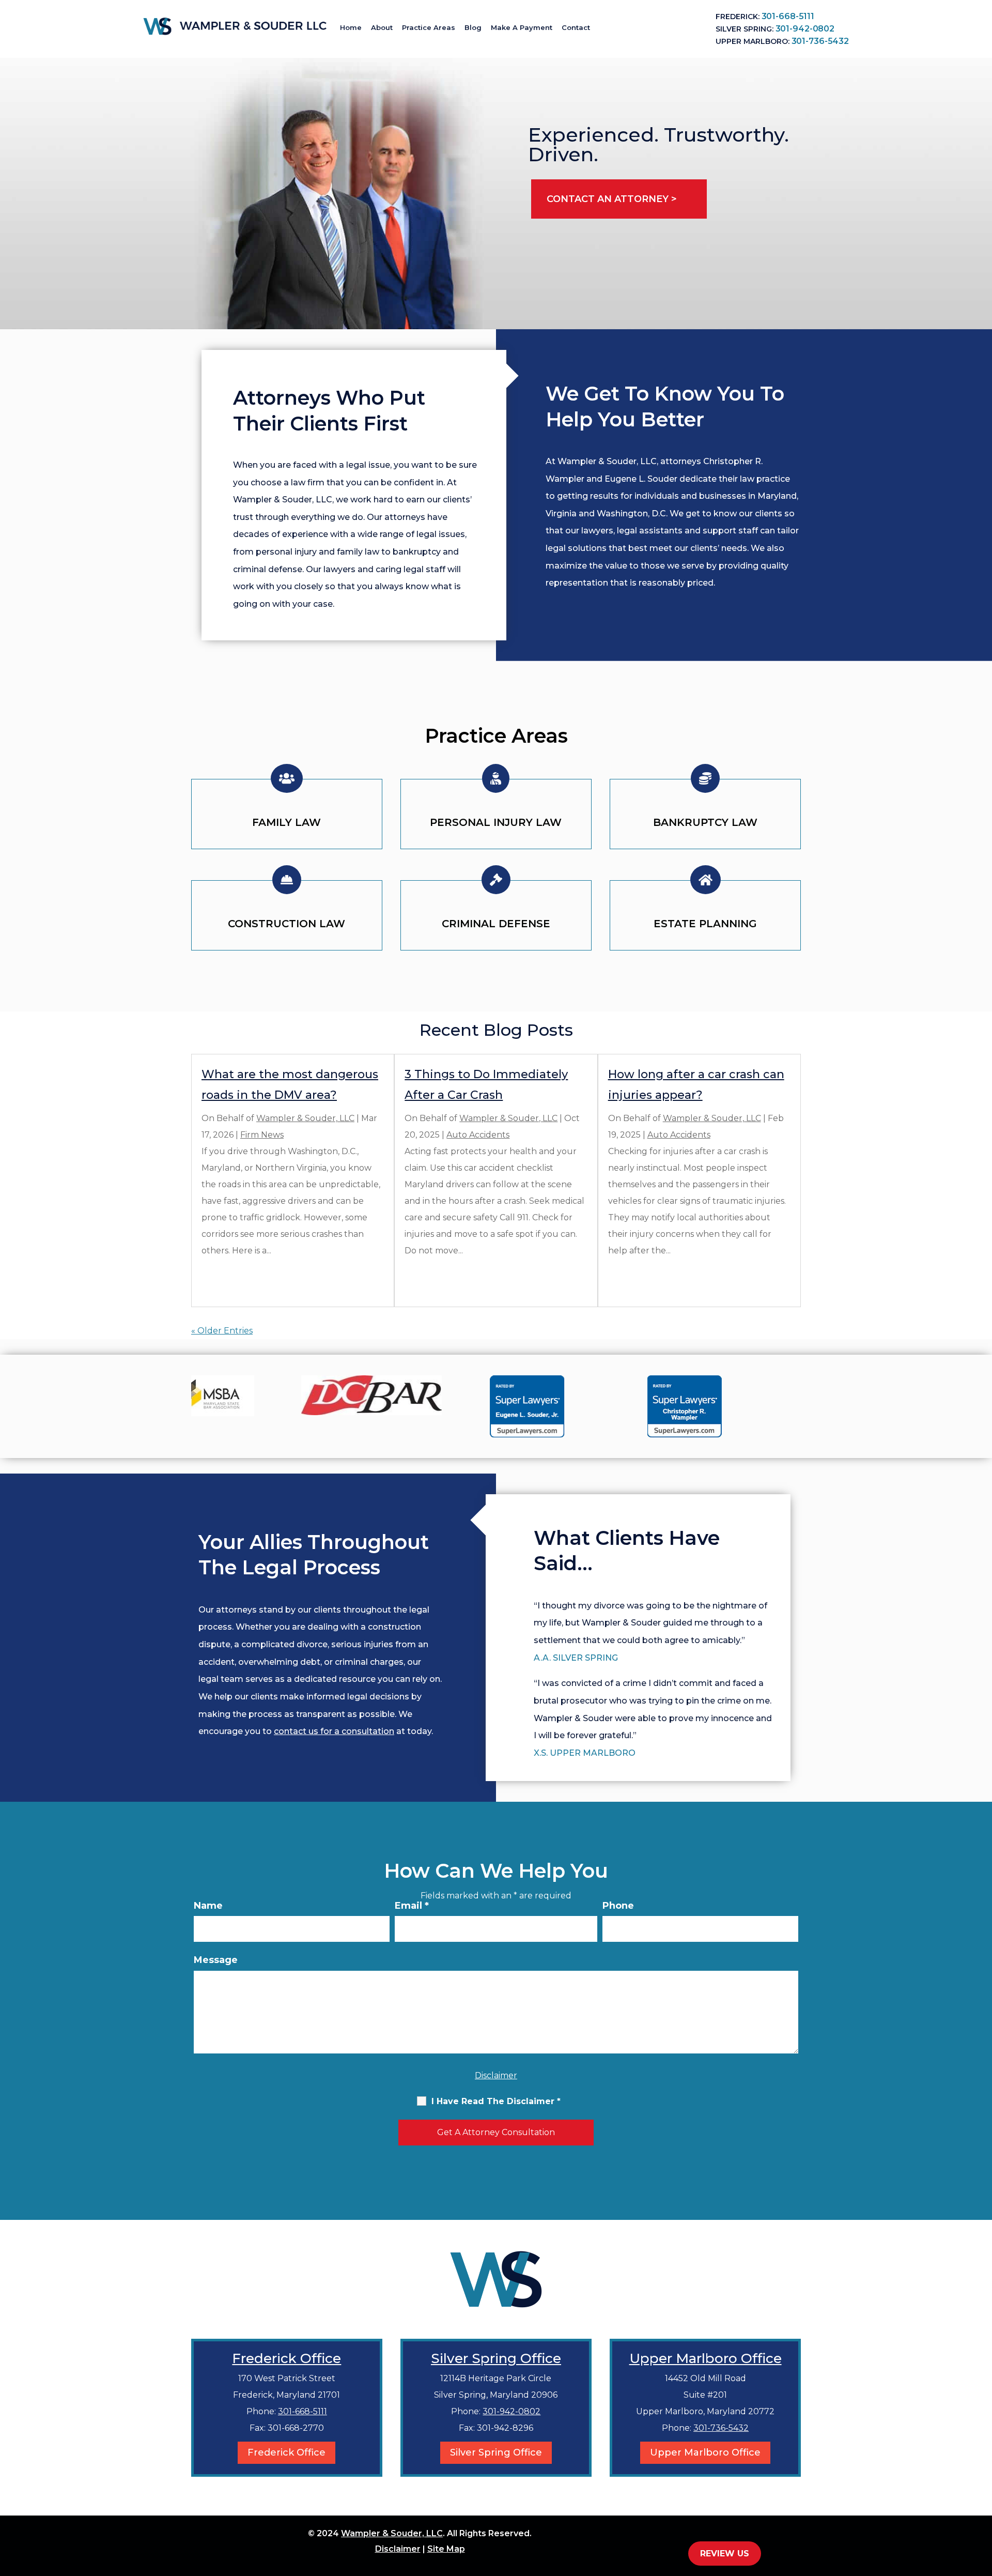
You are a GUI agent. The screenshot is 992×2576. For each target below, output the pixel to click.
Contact (576, 27)
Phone (618, 1906)
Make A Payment (522, 27)
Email (412, 1906)
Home (351, 27)
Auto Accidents (478, 1135)
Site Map (446, 2549)
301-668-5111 (788, 16)
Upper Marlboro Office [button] (705, 2452)
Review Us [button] (725, 2554)
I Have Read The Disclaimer (496, 2101)
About (382, 27)
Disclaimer (496, 2075)
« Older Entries (222, 1331)
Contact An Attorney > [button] (612, 199)
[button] (982, 2501)
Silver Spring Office (496, 2358)
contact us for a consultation (334, 1731)
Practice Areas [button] (429, 27)
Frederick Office (286, 2358)
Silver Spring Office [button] (496, 2452)
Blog (473, 27)
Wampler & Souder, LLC (305, 1118)
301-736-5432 (820, 41)
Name (208, 1906)
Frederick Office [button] (286, 2452)
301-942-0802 (805, 29)
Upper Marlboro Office (706, 2358)
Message (216, 1960)
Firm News (262, 1135)
